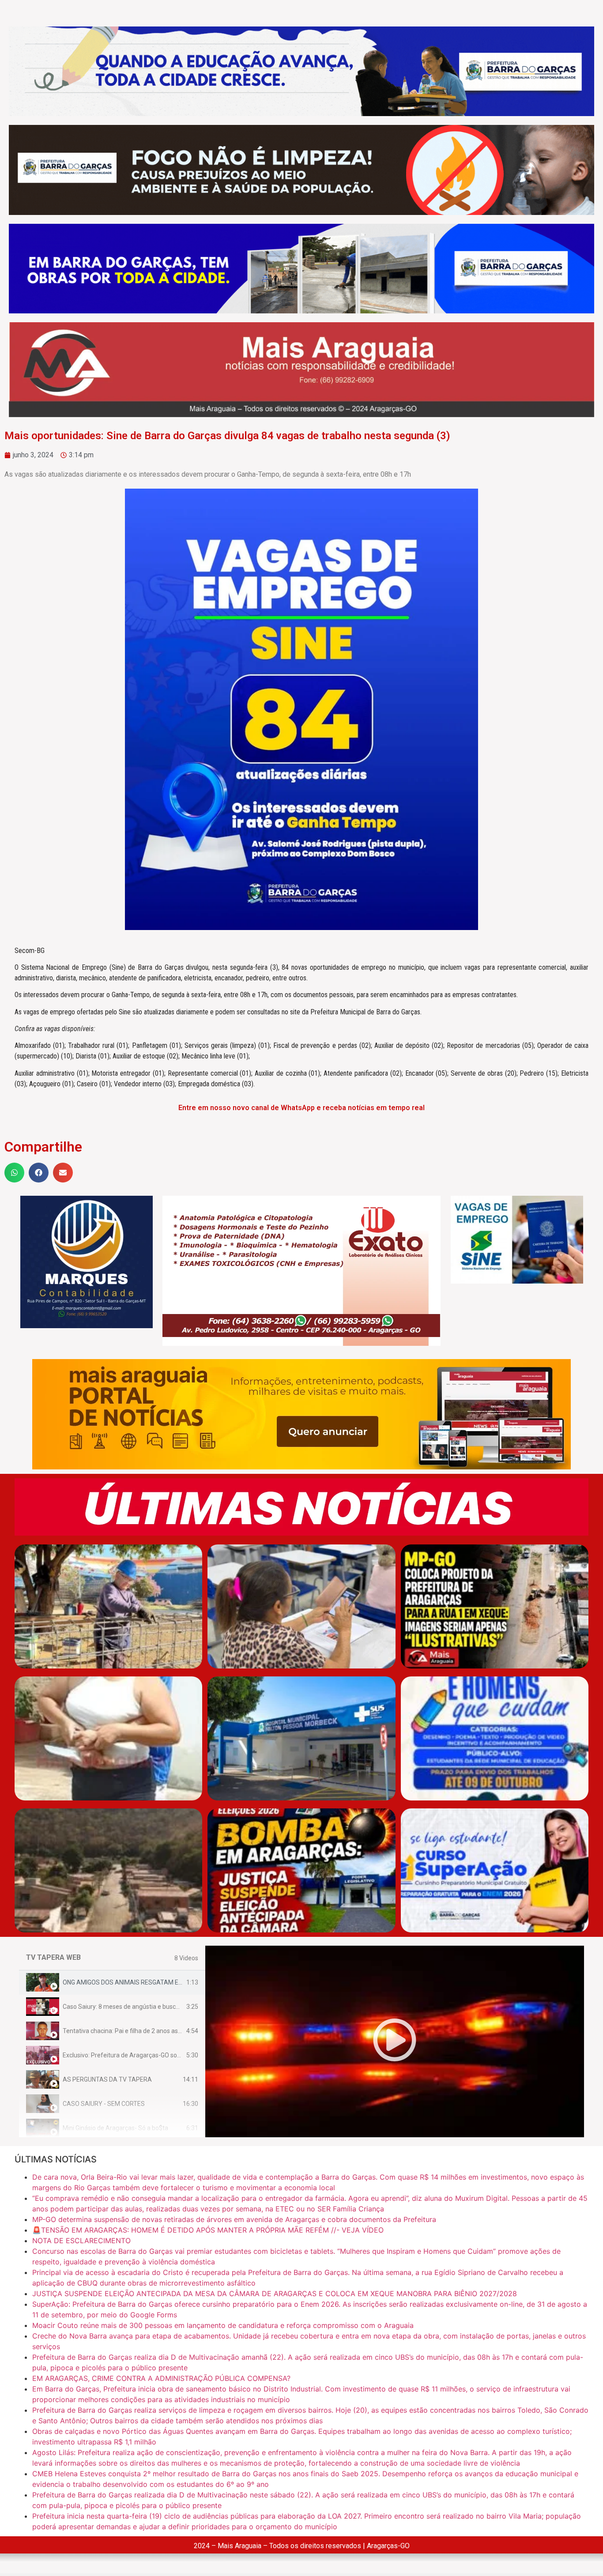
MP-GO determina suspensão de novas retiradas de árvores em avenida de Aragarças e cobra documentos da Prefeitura (234, 2219)
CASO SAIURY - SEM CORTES (104, 2104)
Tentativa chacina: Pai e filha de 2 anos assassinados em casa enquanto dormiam (176, 2031)
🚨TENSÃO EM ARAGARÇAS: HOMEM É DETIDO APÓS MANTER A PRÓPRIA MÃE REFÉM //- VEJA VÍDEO (208, 2230)
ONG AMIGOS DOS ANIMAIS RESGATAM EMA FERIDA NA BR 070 (152, 1982)
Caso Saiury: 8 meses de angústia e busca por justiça (136, 2007)
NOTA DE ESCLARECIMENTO (81, 2241)
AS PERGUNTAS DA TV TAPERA (107, 2079)
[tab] (112, 1983)
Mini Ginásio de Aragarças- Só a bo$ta (115, 2128)
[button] (14, 1173)
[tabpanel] (395, 2041)
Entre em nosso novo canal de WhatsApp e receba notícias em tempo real (301, 1108)
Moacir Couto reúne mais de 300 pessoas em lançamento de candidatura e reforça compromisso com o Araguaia (223, 2325)
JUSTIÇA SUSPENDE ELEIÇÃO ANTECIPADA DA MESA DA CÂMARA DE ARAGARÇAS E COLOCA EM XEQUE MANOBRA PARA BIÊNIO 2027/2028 (275, 2294)
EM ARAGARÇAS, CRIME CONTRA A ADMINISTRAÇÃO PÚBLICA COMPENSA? (161, 2378)
